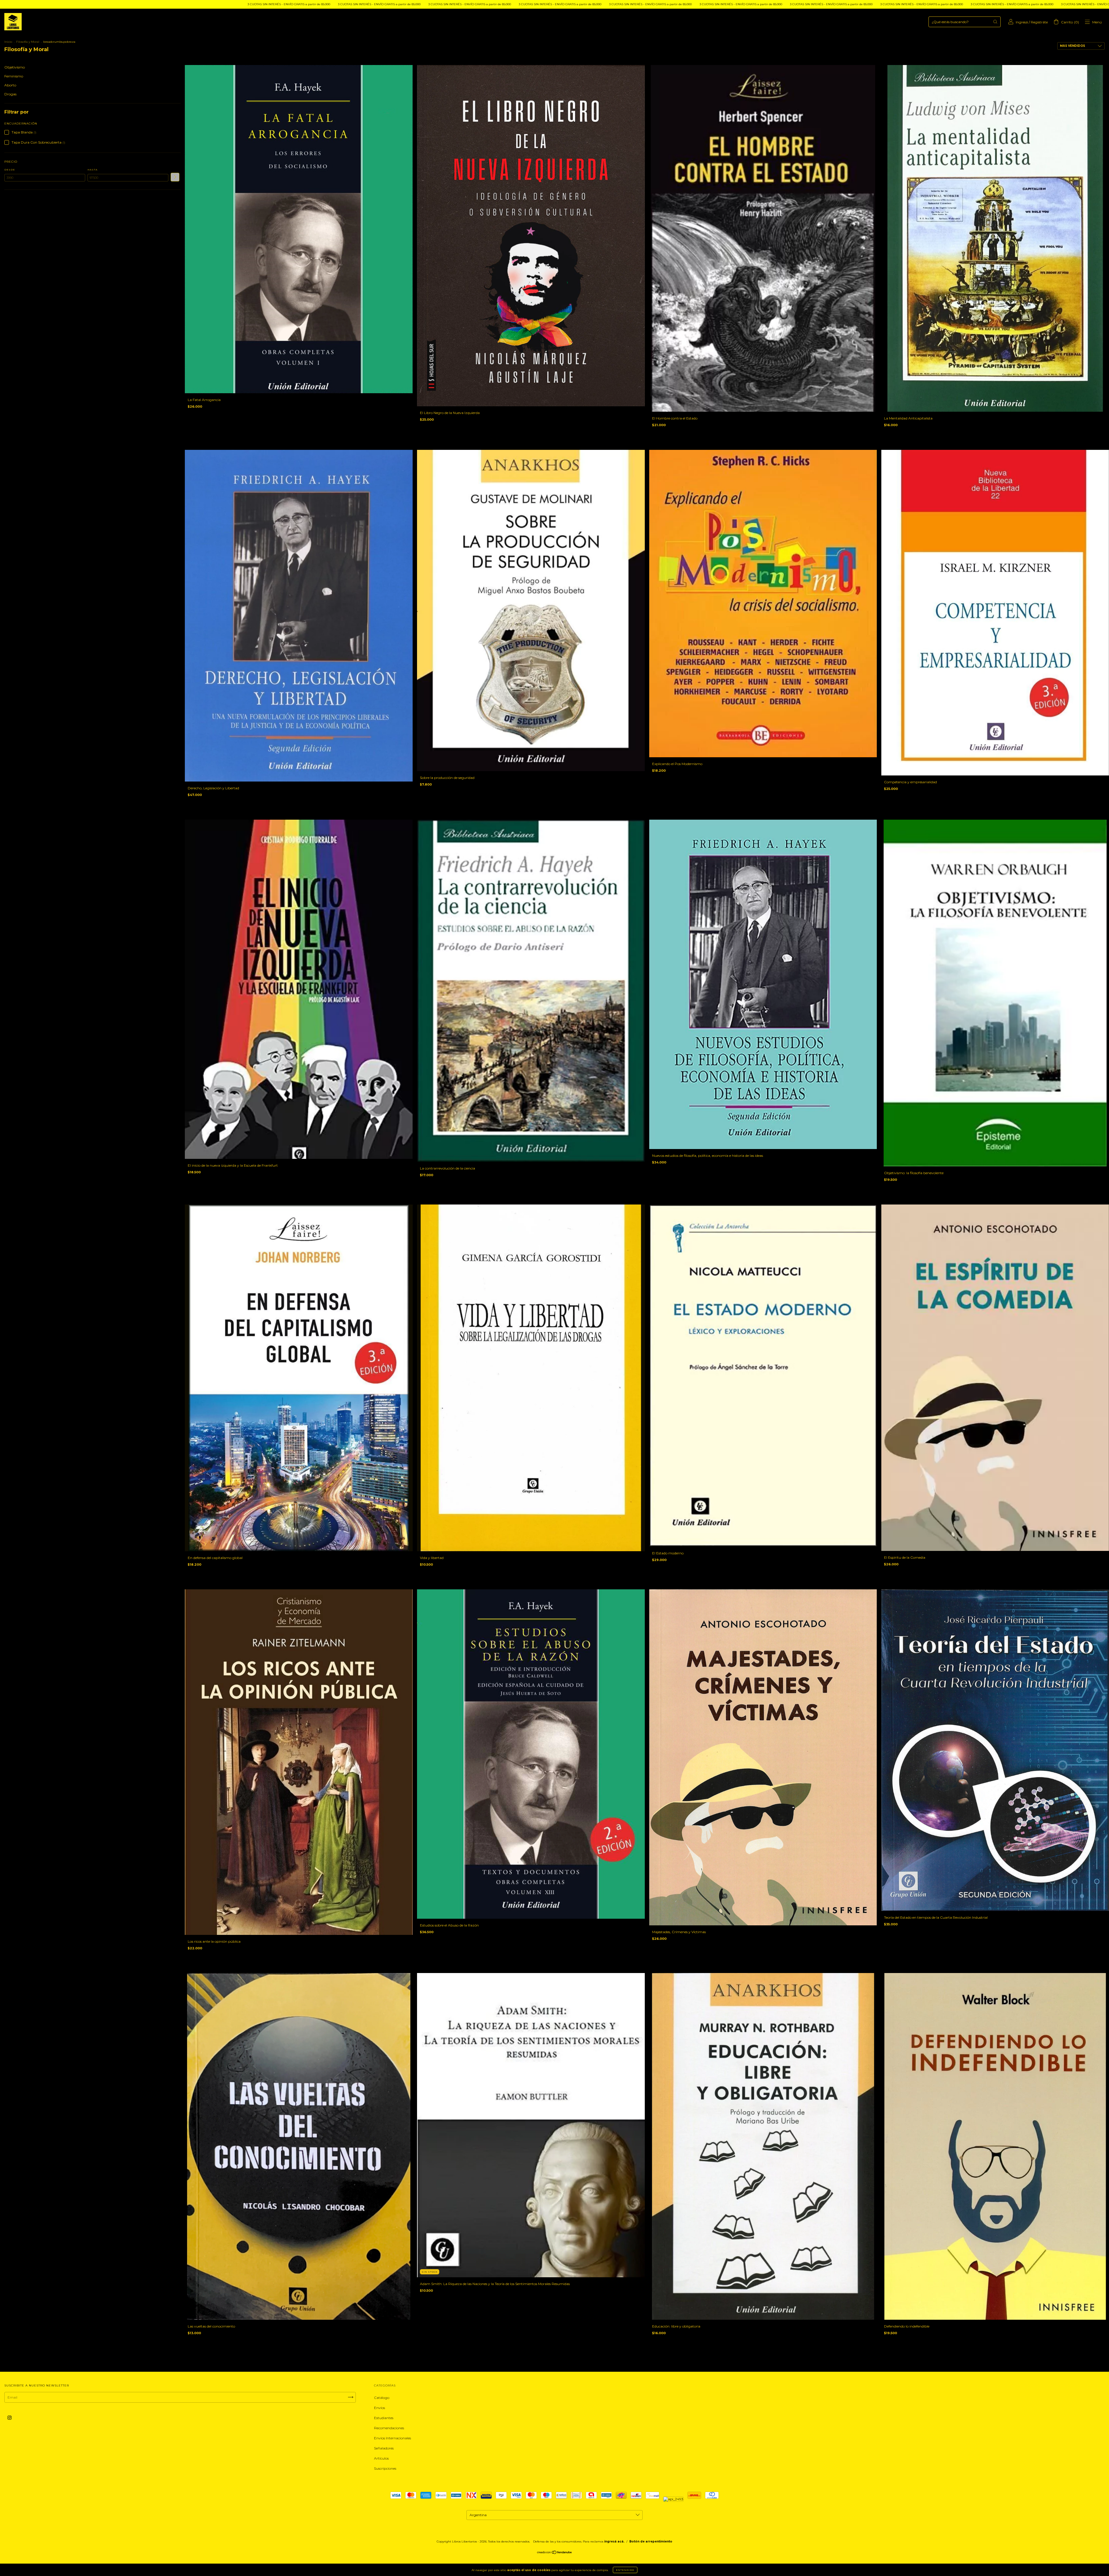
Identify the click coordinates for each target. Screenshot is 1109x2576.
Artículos (381, 2458)
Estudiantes (384, 2418)
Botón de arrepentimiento (651, 2541)
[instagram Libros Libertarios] (10, 2418)
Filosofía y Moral (28, 42)
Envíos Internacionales (392, 2438)
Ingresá (1022, 22)
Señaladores (384, 2448)
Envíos (379, 2408)
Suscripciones (385, 2468)
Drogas (10, 94)
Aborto (10, 85)
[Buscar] (995, 22)
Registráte (1039, 22)
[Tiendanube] (555, 2553)
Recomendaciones (389, 2428)
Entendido (625, 2570)
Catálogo (382, 2398)
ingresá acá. (614, 2541)
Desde (10, 170)
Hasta (93, 170)
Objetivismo (15, 67)
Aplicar (175, 177)
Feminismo (14, 76)
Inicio (8, 42)
